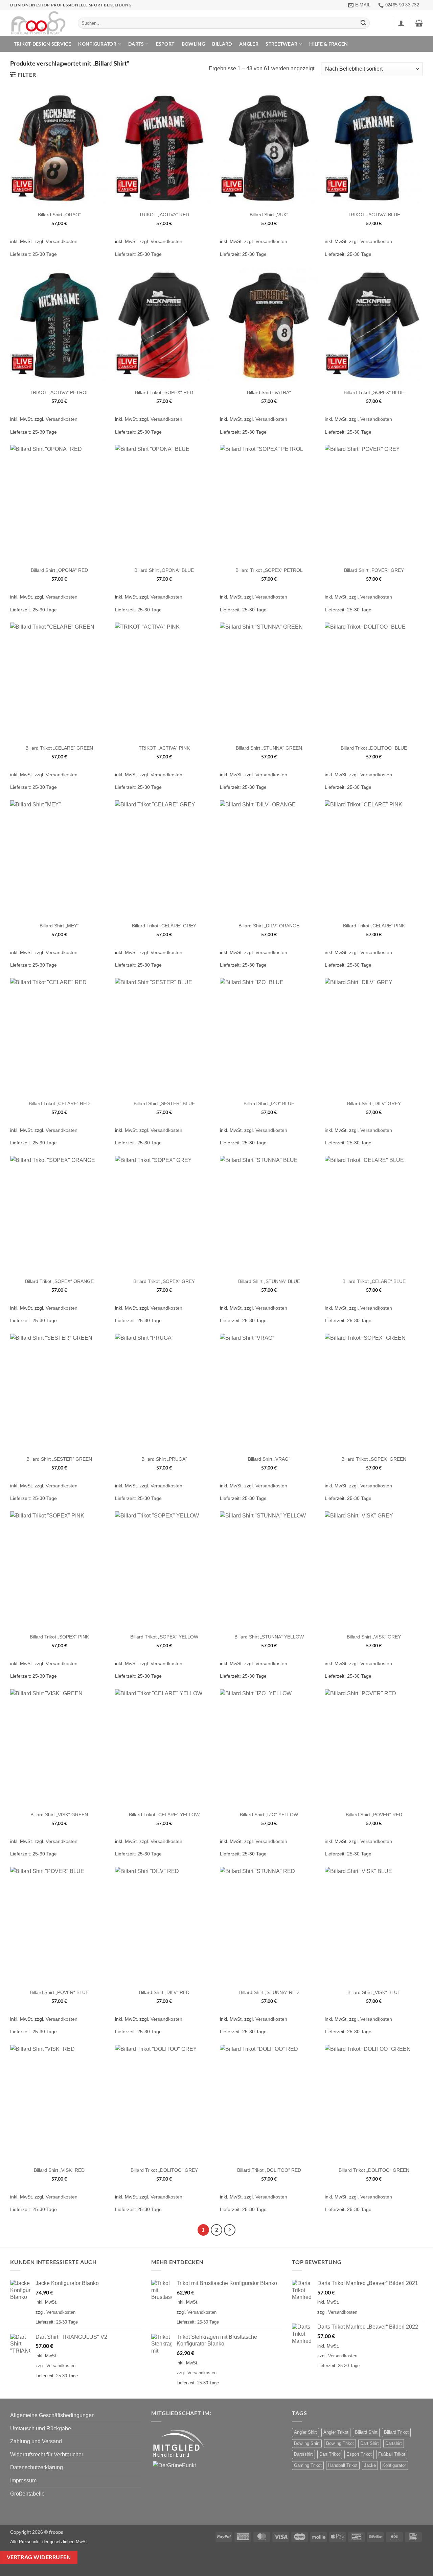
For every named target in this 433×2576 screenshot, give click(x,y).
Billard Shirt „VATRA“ (269, 392)
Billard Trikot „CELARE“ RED (59, 1103)
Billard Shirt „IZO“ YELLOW (269, 1815)
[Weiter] (230, 2230)
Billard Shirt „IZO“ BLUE (269, 1103)
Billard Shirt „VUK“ (269, 215)
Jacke (370, 2465)
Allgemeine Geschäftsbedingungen (52, 2415)
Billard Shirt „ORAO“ (59, 215)
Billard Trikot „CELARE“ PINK (374, 926)
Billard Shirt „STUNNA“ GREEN (269, 748)
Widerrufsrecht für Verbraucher (47, 2455)
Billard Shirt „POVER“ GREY (374, 570)
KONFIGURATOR (97, 44)
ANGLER (249, 44)
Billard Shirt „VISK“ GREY (374, 1637)
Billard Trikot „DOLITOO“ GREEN (374, 2170)
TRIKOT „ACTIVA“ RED (164, 215)
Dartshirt (394, 2443)
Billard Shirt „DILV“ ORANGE (269, 926)
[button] (401, 23)
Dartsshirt (303, 2454)
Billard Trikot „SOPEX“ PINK (59, 1637)
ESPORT (165, 44)
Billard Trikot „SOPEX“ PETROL (269, 570)
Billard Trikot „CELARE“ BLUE (374, 1281)
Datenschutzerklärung (37, 2467)
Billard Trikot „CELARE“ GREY (164, 926)
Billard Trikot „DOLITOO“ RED (269, 2170)
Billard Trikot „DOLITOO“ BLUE (374, 748)
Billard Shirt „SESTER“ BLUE (164, 1103)
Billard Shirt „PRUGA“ (164, 1459)
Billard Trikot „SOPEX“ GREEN (374, 1459)
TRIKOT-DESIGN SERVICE (42, 44)
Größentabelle (27, 2494)
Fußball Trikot (392, 2454)
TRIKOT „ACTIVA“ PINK (164, 748)
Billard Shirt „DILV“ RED (164, 1992)
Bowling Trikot (340, 2443)
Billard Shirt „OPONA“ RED (59, 570)
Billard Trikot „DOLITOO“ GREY (164, 2170)
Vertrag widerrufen (39, 2557)
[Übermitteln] (364, 23)
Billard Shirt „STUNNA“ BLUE (269, 1281)
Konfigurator (394, 2465)
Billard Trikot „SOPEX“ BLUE (374, 392)
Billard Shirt (366, 2432)
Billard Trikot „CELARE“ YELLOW (164, 1815)
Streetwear (281, 44)
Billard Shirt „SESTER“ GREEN (59, 1459)
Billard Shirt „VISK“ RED (59, 2170)
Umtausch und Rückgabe (41, 2428)
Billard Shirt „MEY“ (59, 926)
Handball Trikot (343, 2465)
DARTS (136, 44)
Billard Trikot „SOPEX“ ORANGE (59, 1281)
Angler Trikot (336, 2432)
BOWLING (193, 44)
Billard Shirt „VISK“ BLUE (374, 1992)
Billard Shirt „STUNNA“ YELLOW (269, 1637)
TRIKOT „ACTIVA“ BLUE (374, 215)
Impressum (23, 2481)
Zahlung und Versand (36, 2441)
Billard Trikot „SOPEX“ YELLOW (164, 1637)
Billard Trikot (396, 2432)
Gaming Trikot (308, 2465)
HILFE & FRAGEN (328, 44)
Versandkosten (62, 241)
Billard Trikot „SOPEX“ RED (164, 392)
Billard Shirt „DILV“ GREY (374, 1103)
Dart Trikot (330, 2454)
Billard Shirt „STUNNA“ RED (269, 1992)
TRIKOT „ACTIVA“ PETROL (59, 392)
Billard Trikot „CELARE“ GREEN (59, 748)
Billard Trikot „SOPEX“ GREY (164, 1281)
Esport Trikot (359, 2454)
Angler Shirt (305, 2432)
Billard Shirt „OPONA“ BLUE (164, 570)
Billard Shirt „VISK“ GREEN (59, 1815)
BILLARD (222, 44)
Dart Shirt (370, 2443)
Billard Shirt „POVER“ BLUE (59, 1992)
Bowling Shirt (307, 2443)
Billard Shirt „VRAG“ (269, 1459)
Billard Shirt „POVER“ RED (374, 1815)
